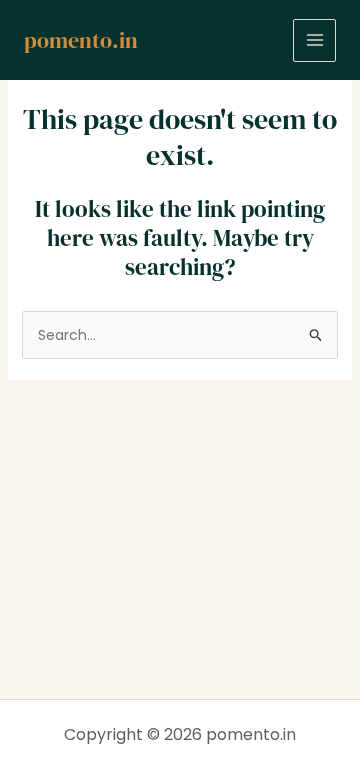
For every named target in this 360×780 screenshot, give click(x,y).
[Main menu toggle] (314, 40)
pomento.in (81, 40)
